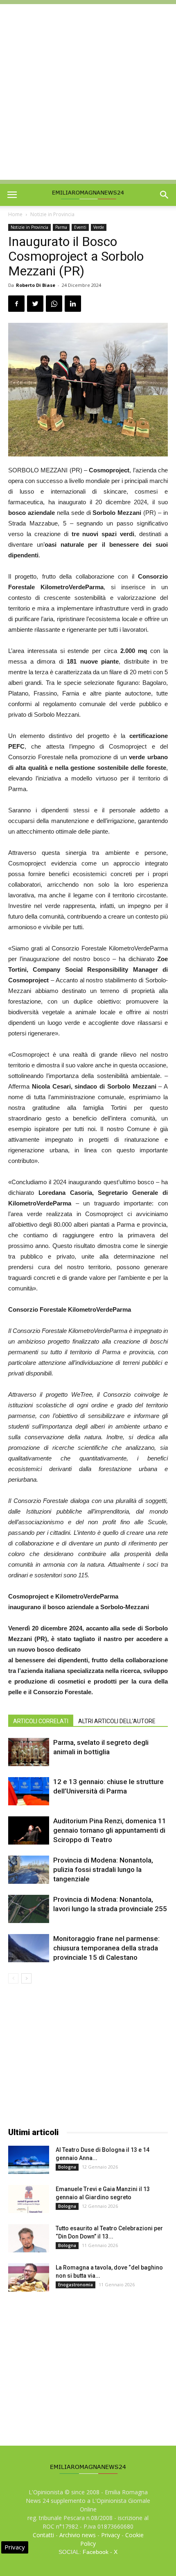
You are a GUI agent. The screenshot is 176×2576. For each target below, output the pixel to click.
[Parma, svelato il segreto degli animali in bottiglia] (29, 1752)
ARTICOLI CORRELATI (41, 1721)
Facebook (96, 2552)
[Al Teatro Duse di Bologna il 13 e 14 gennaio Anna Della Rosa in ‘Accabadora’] (29, 2160)
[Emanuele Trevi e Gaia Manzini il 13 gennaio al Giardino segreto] (29, 2199)
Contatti (43, 2535)
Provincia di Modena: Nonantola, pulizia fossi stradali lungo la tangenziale (103, 1869)
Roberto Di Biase (36, 285)
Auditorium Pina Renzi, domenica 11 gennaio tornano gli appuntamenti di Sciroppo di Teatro (110, 1830)
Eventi (80, 227)
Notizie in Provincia (52, 214)
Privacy (111, 2535)
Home (15, 214)
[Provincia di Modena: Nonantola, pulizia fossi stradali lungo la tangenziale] (29, 1870)
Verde (99, 227)
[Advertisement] (88, 92)
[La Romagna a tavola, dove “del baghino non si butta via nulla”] (29, 2277)
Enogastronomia (76, 2285)
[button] (165, 195)
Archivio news (78, 2535)
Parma (61, 227)
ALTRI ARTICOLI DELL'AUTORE (117, 1721)
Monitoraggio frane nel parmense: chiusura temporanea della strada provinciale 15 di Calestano (106, 1948)
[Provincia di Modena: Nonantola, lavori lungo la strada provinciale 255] (29, 1909)
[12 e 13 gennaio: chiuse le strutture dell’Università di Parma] (29, 1791)
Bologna (67, 2167)
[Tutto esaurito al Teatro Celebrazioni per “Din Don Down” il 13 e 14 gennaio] (29, 2238)
